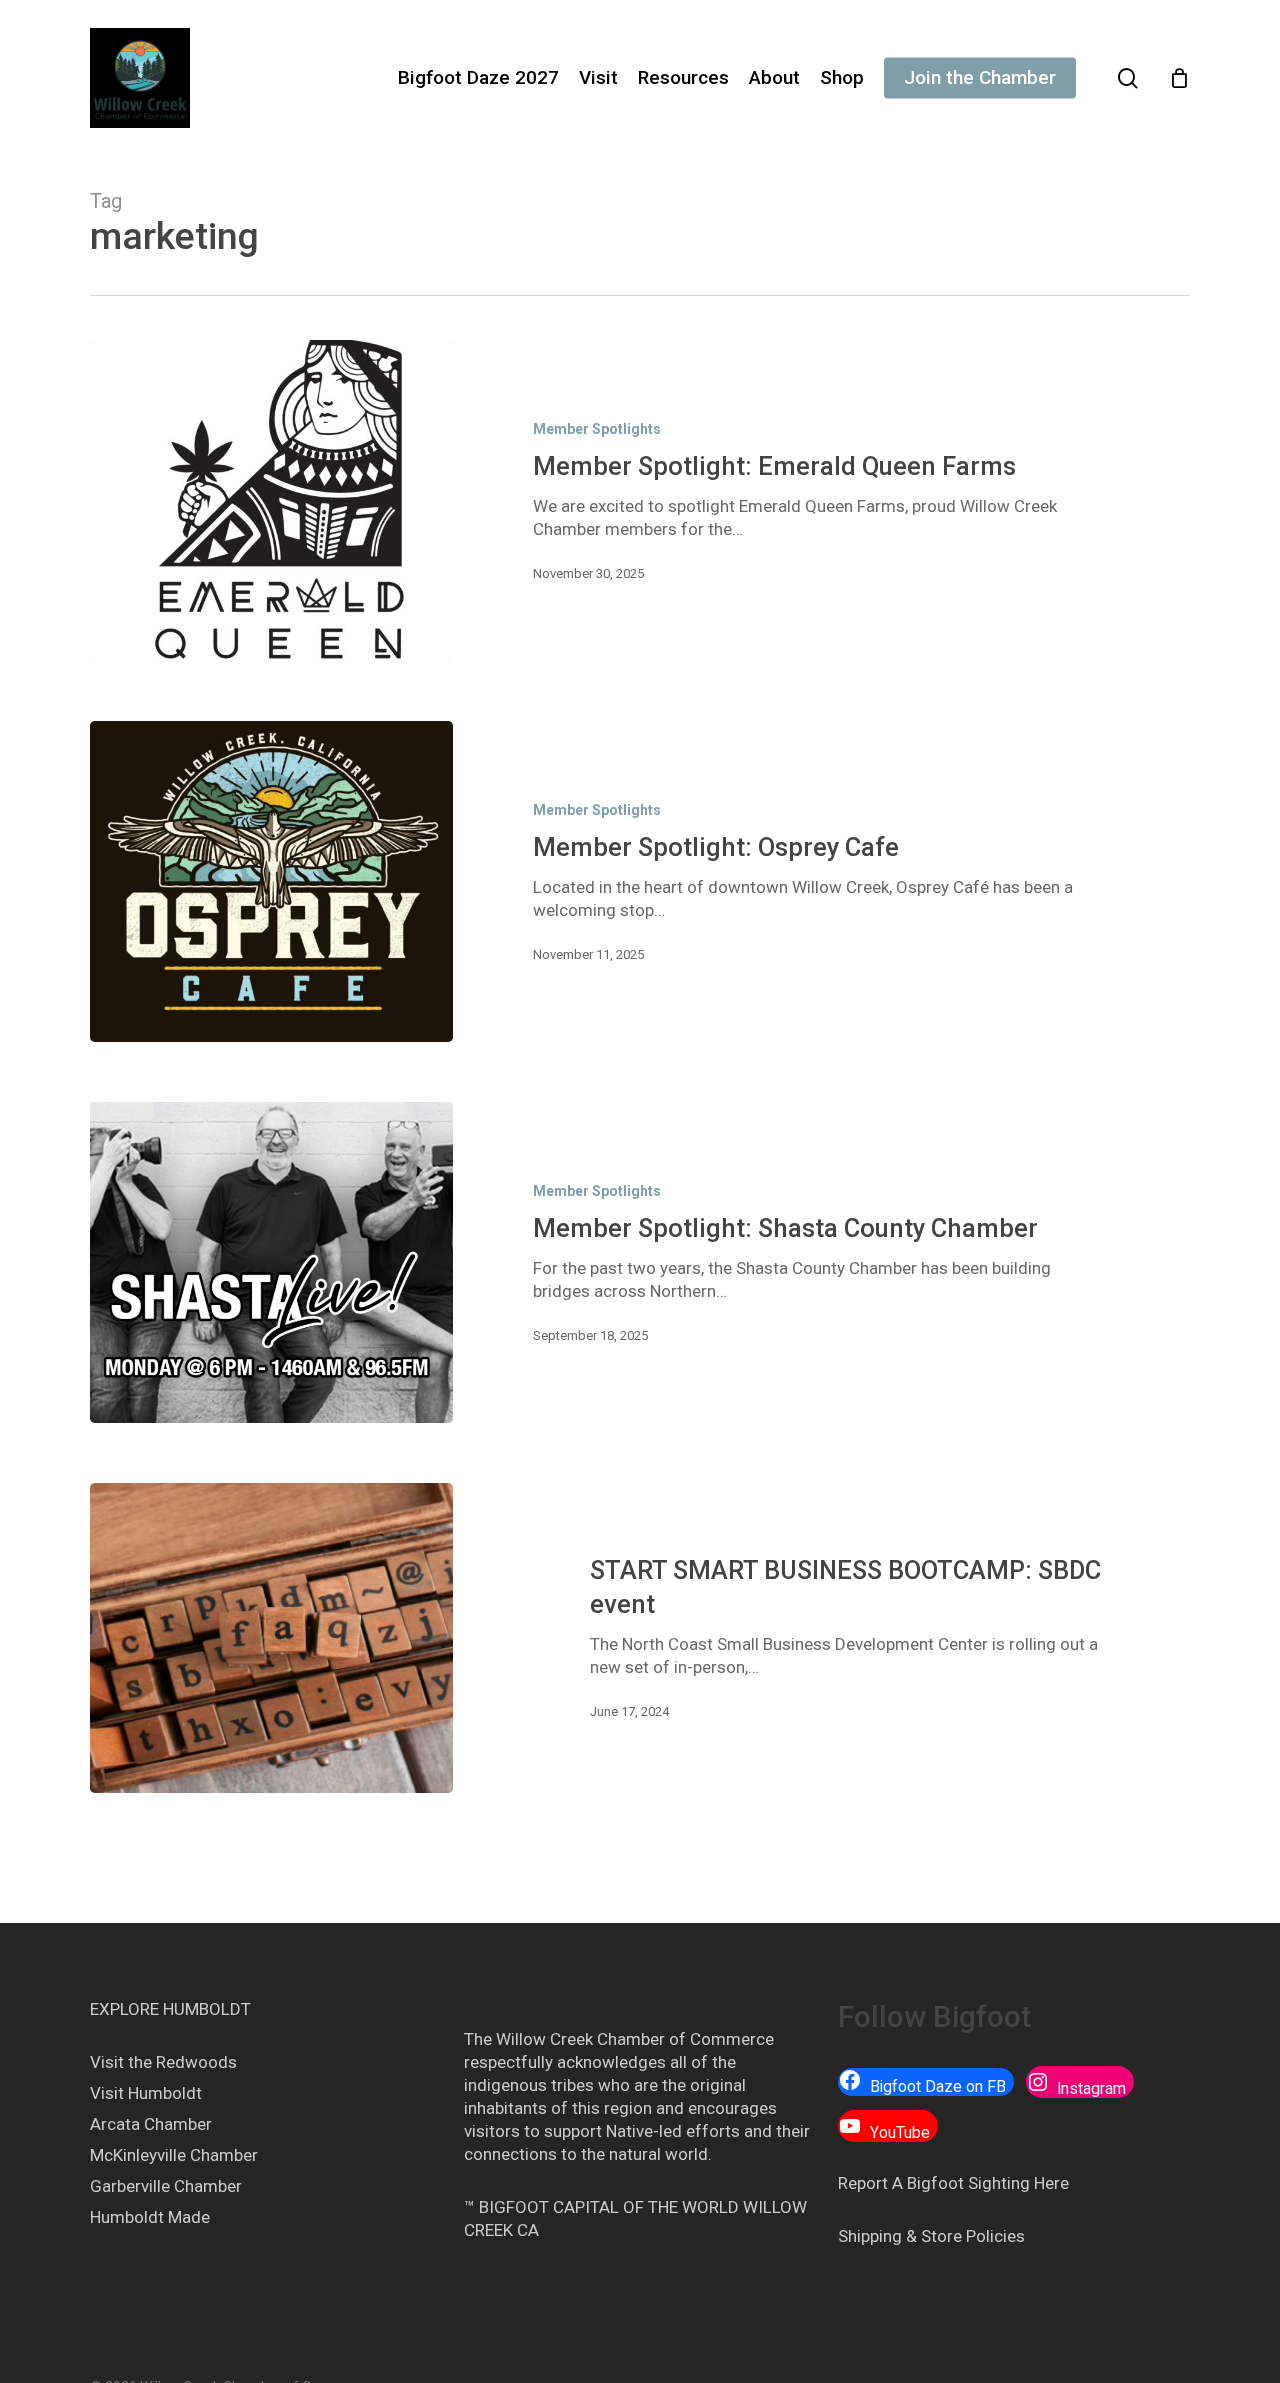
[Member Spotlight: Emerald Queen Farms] (271, 500)
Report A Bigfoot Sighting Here (953, 2183)
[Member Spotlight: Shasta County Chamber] (271, 1262)
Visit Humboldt (146, 2093)
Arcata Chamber (151, 2124)
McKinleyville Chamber (174, 2155)
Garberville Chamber (166, 2186)
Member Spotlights (597, 429)
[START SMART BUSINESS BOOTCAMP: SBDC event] (271, 1638)
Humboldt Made (150, 2217)
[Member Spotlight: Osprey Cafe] (271, 881)
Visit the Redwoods (163, 2062)
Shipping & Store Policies (931, 2236)
